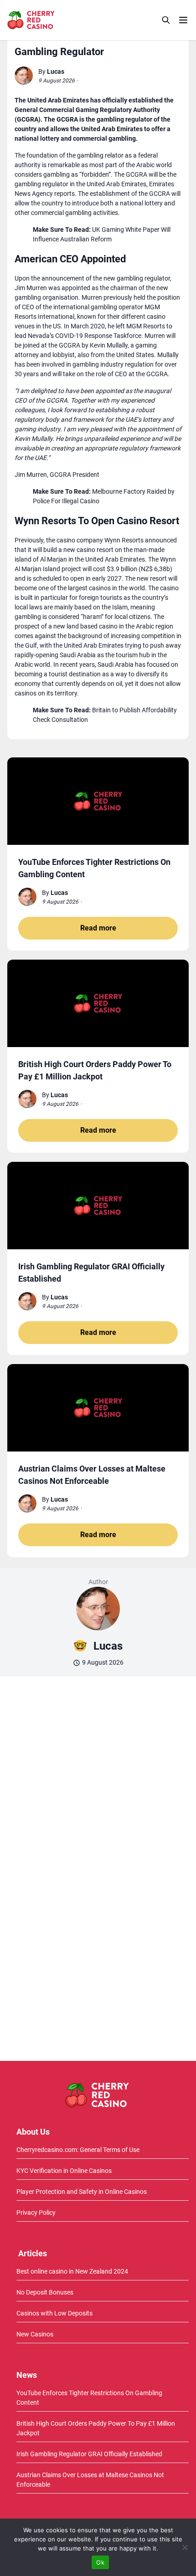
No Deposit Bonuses (45, 2292)
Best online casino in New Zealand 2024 (72, 2271)
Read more (98, 928)
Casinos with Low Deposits (54, 2313)
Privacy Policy (36, 2213)
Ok (100, 2562)
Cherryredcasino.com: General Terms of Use (78, 2150)
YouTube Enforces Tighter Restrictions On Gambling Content (89, 2398)
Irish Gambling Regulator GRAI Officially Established (89, 2454)
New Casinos (35, 2334)
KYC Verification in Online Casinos (64, 2171)
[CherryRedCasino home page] (51, 20)
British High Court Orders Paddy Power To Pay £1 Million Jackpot (96, 2428)
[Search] (166, 20)
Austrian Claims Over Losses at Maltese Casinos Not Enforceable (90, 2480)
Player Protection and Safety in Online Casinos (82, 2192)
